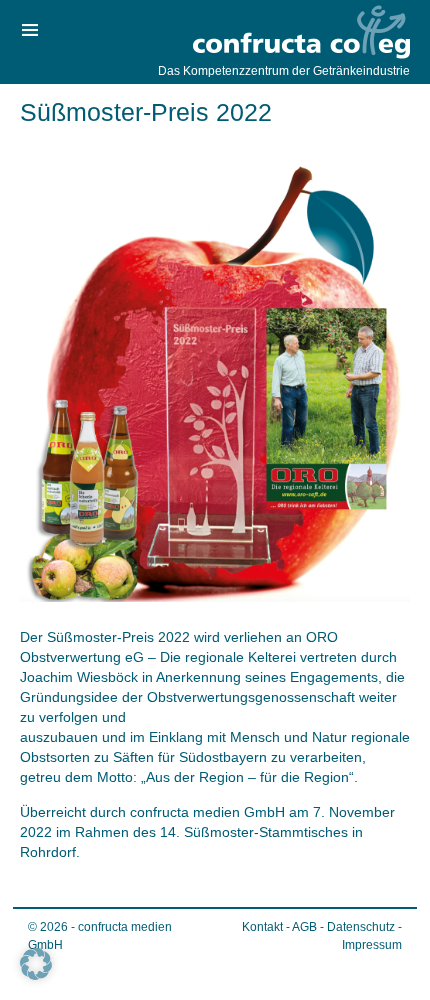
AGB (304, 927)
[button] (36, 964)
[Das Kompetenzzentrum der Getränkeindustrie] (300, 33)
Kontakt (262, 927)
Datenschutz (361, 927)
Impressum (372, 945)
